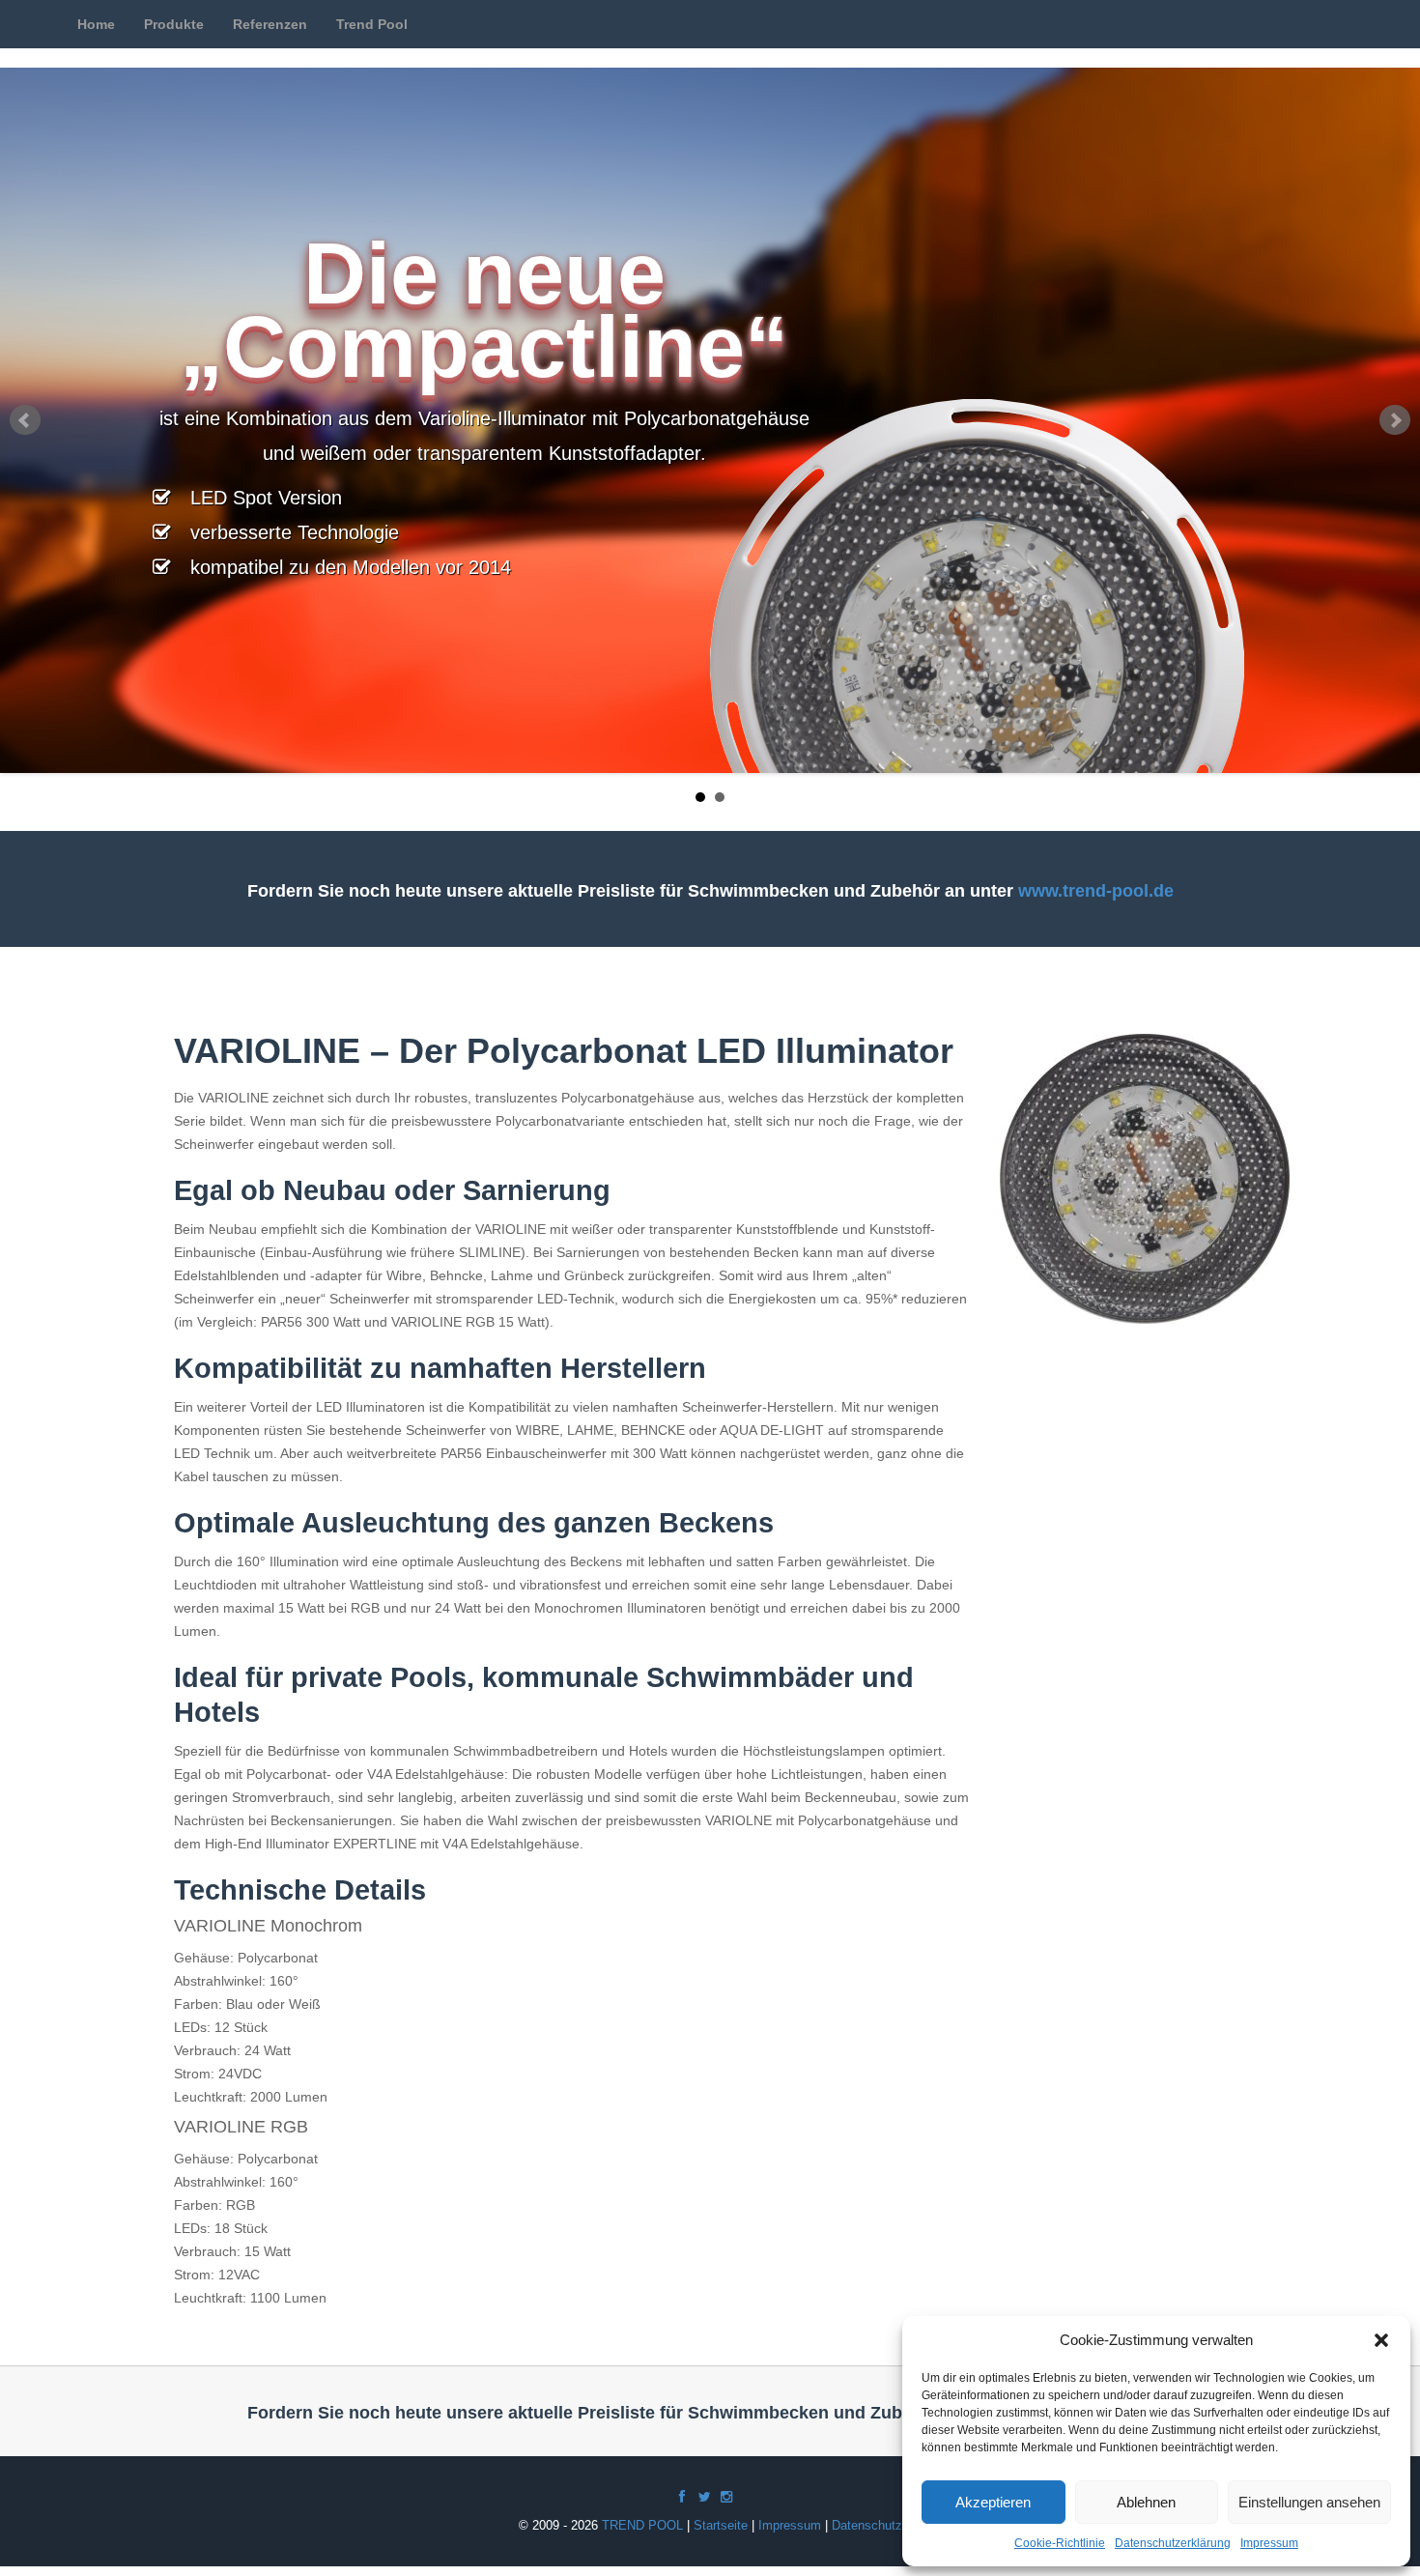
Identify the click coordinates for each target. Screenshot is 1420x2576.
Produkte (174, 24)
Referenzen (270, 24)
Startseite (721, 2525)
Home (96, 24)
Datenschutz (867, 2525)
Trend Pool (372, 24)
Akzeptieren (993, 2502)
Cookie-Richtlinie (1060, 2543)
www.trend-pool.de (1096, 891)
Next (1395, 420)
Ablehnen (1146, 2502)
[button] (1381, 2340)
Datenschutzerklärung (1173, 2543)
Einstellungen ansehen (1309, 2502)
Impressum (1269, 2543)
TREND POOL (642, 2525)
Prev (25, 420)
